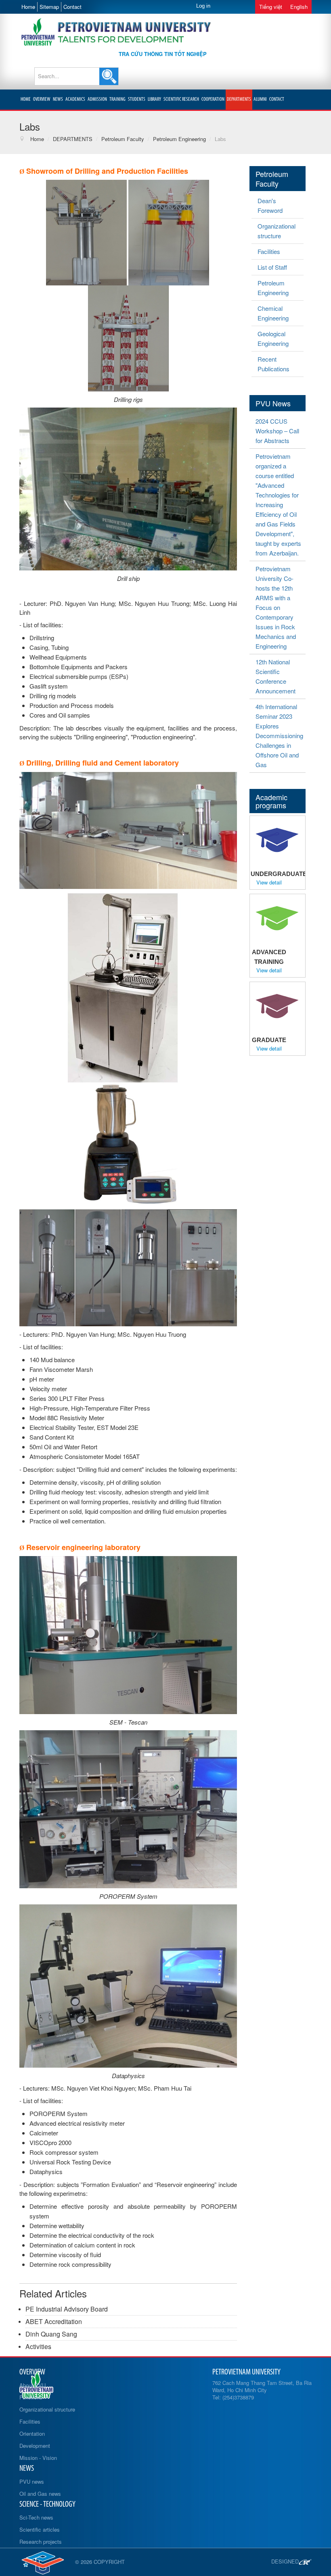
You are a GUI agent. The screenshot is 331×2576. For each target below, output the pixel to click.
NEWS (58, 99)
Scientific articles (40, 2529)
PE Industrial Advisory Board (67, 2309)
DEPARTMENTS (239, 99)
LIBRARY (154, 99)
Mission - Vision (38, 2458)
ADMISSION (97, 99)
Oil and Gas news (40, 2494)
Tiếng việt (271, 7)
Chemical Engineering (273, 313)
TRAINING (117, 99)
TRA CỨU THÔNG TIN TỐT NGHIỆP (163, 54)
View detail (269, 882)
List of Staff (272, 267)
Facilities (269, 251)
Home (28, 7)
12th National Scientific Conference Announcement (275, 676)
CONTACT (277, 99)
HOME (26, 99)
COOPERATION (213, 99)
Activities (38, 2346)
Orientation (32, 2433)
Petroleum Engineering (273, 288)
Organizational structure (277, 231)
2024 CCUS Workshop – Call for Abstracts (277, 431)
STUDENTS (137, 99)
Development (35, 2446)
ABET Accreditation (54, 2321)
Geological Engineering (273, 338)
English (299, 7)
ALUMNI (260, 99)
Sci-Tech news (36, 2517)
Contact (72, 7)
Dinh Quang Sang (51, 2334)
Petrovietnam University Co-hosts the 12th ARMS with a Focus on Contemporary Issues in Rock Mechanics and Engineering (276, 607)
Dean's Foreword (270, 205)
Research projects (41, 2542)
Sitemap (49, 7)
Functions (31, 2397)
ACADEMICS (75, 99)
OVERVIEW (42, 99)
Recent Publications (273, 364)
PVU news (32, 2481)
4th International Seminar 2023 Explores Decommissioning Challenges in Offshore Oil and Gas (279, 736)
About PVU (32, 2385)
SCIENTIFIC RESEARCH (181, 99)
